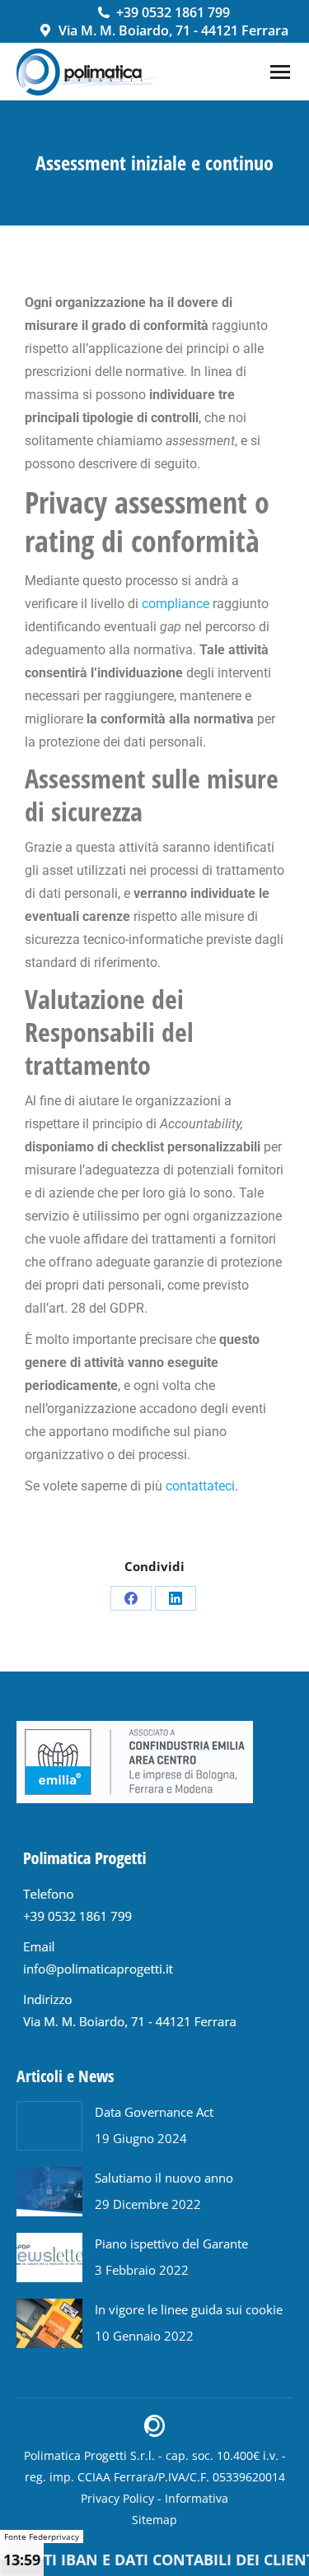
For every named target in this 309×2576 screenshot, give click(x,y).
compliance (176, 604)
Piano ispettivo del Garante (171, 2244)
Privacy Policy (117, 2498)
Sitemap (154, 2520)
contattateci (200, 1486)
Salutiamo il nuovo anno (164, 2178)
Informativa (197, 2498)
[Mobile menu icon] (280, 72)
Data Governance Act (154, 2112)
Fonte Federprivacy (42, 2536)
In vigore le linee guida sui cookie (189, 2309)
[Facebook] (131, 1598)
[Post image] (49, 2126)
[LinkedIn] (176, 1598)
